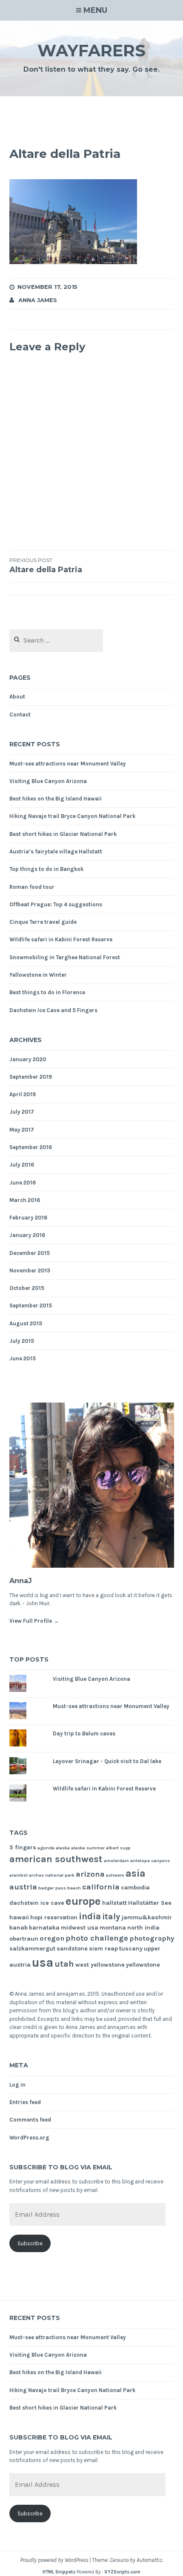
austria (23, 1887)
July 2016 (22, 1165)
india (90, 1916)
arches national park (52, 1875)
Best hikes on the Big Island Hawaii (56, 799)
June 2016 (23, 1183)
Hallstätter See (150, 1903)
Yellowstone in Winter (38, 975)
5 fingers (23, 1847)
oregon (52, 1938)
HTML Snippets (59, 2572)
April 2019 (23, 1094)
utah (64, 1964)
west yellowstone (100, 1965)
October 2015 (27, 1288)
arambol (19, 1875)
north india (143, 1928)
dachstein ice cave (37, 1903)
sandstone (72, 1949)
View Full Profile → (34, 1621)
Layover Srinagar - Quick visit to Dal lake (107, 1761)
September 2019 (31, 1077)
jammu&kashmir (147, 1917)
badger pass (52, 1888)
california (101, 1887)
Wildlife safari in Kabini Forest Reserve (61, 939)
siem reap (103, 1949)
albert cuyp (118, 1848)
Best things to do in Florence (47, 992)
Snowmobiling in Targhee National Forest (65, 957)
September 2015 (31, 1305)
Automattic (149, 2560)
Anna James (38, 300)
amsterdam (116, 1861)
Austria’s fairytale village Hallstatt (56, 851)
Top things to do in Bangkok (46, 869)
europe (83, 1901)
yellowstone (143, 1965)
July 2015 (22, 1341)
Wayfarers (91, 51)
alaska (63, 1848)
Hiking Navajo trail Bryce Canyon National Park (72, 816)
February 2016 (28, 1218)
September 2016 (31, 1147)
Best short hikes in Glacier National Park (63, 834)
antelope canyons (150, 1861)
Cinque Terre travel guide (43, 922)
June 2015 (23, 1358)
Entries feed (25, 2102)
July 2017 (22, 1112)
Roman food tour (32, 887)
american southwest (56, 1859)
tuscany (131, 1949)
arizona (90, 1874)
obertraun (24, 1939)
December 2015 (30, 1253)
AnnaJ (21, 1581)
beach (74, 1888)
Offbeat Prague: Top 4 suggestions (56, 904)
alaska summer (88, 1848)
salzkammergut (32, 1949)
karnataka (44, 1928)
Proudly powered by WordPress (54, 2560)
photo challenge (97, 1938)
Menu (95, 10)
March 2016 (25, 1200)
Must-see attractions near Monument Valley (68, 764)
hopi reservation (54, 1917)
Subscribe (30, 2243)
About (17, 697)
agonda (46, 1848)
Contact (20, 715)
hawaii (19, 1917)
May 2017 (22, 1130)
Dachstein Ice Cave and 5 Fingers (53, 1010)
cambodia (135, 1888)
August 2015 (26, 1323)
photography (152, 1938)
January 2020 (28, 1059)
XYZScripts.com (122, 2572)
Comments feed (30, 2120)
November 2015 (30, 1271)
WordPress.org (29, 2138)
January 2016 (27, 1235)
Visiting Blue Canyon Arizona (48, 781)
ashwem (115, 1875)
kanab (19, 1928)
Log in (17, 2085)
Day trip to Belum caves (84, 1733)
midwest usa (80, 1928)
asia (136, 1873)
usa (43, 1962)
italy (111, 1917)
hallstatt (114, 1903)
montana (113, 1928)
